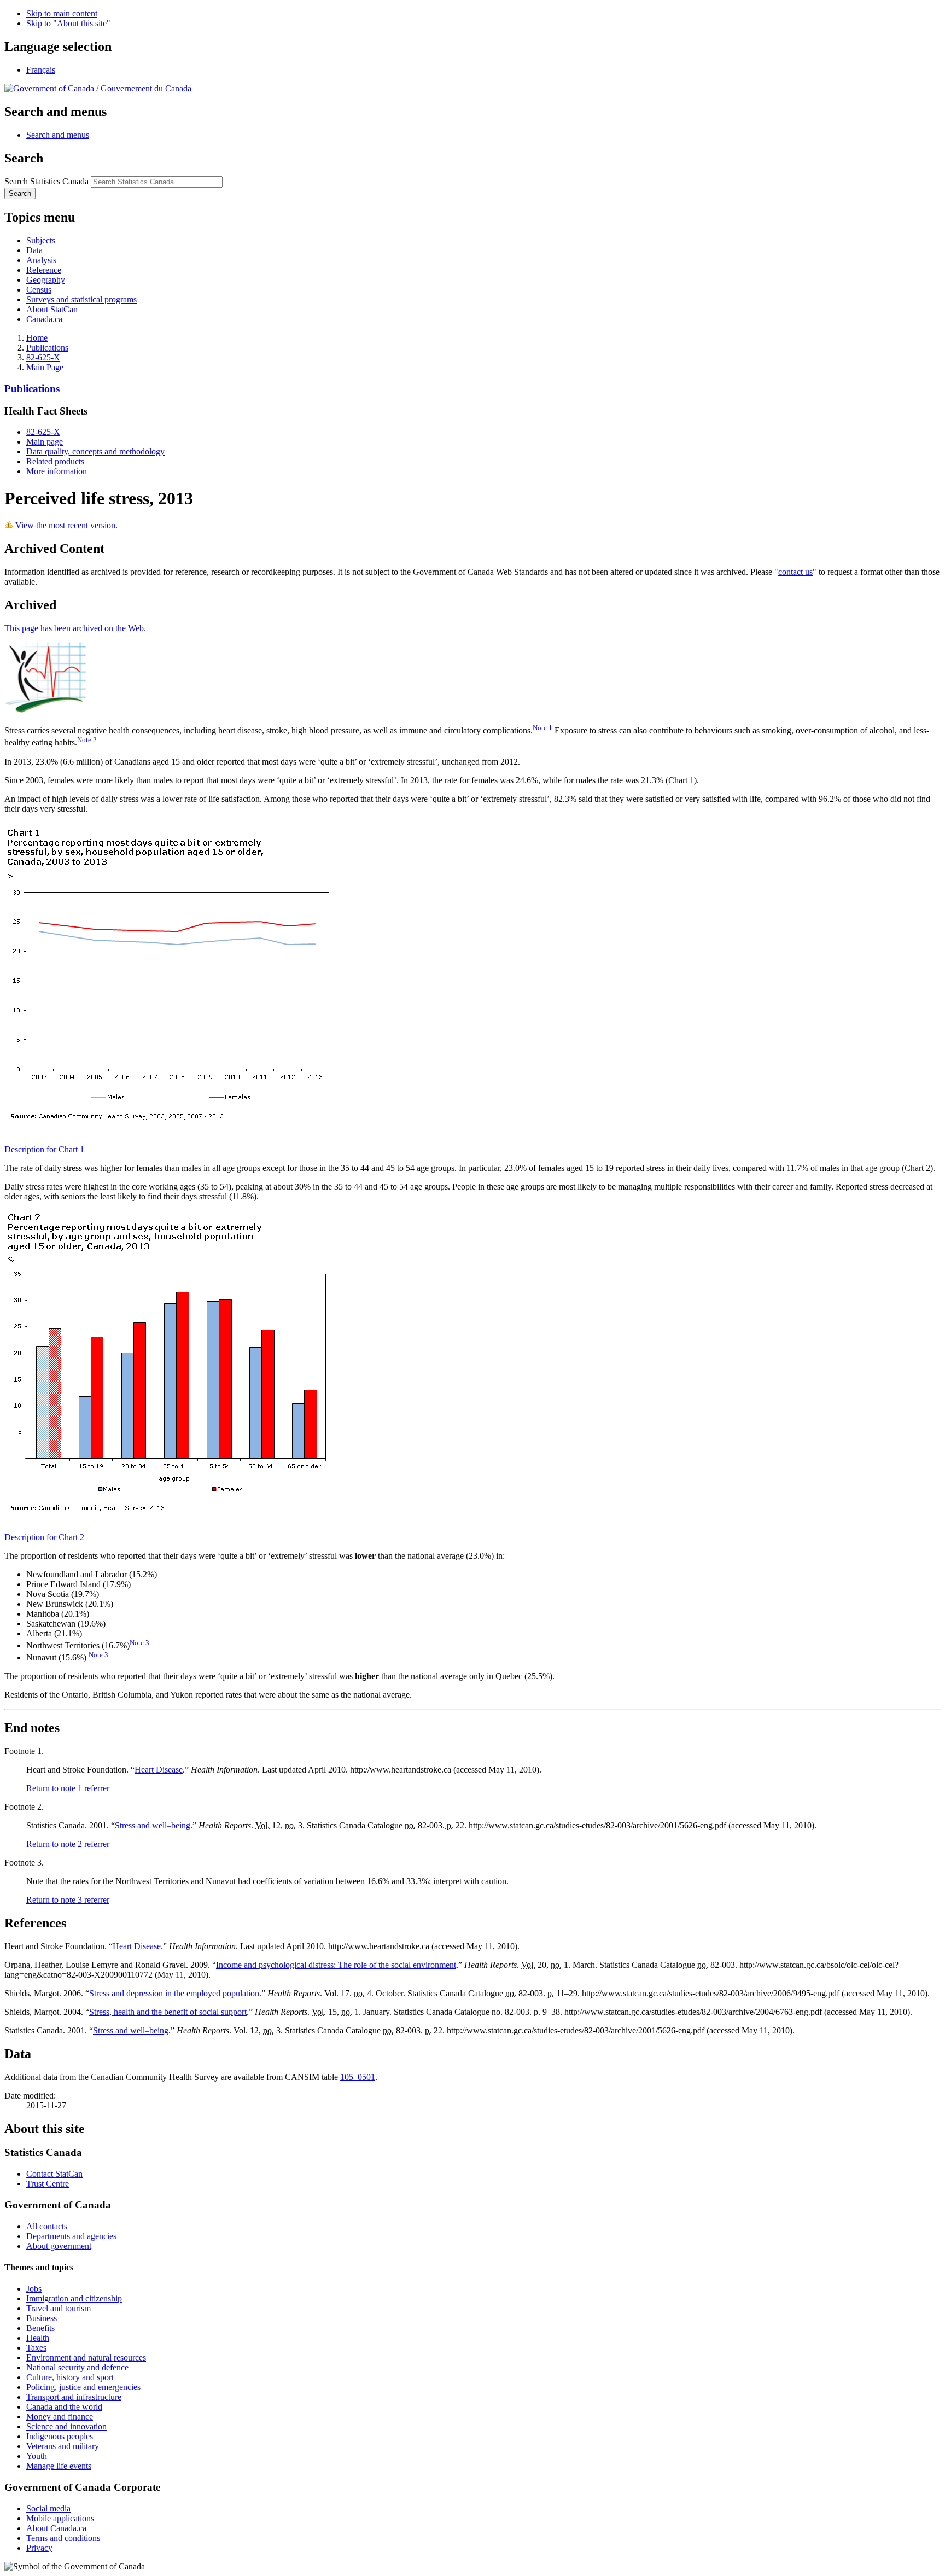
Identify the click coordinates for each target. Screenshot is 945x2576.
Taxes (36, 2348)
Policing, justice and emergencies (83, 2387)
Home (37, 338)
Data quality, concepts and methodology (95, 451)
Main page (45, 442)
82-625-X (43, 357)
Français (41, 70)
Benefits (40, 2328)
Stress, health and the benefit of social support (168, 2012)
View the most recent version (65, 525)
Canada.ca (44, 319)
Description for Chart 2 (44, 1537)
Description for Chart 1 (44, 1149)
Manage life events (59, 2466)
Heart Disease (159, 1770)
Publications (47, 348)
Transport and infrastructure (74, 2397)
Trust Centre (48, 2184)
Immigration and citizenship (74, 2298)
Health (38, 2338)
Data (34, 250)
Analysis (41, 260)
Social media (48, 2508)
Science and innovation (66, 2426)
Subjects (41, 240)
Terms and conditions (63, 2538)
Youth (37, 2456)
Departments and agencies (71, 2236)
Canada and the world (64, 2407)
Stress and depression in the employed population (174, 1993)
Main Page (45, 367)
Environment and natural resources (86, 2358)
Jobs (34, 2289)
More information (57, 471)
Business (42, 2318)
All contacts (47, 2226)
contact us (795, 572)
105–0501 (358, 2077)
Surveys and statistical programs (81, 299)
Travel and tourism (59, 2308)
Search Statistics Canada (46, 181)
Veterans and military (63, 2446)
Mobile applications (60, 2518)
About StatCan (52, 309)
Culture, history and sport (70, 2377)
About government (59, 2246)
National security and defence (77, 2367)
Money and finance (60, 2417)
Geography (46, 280)
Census (39, 290)
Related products (55, 461)
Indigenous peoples (60, 2436)
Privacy (39, 2548)
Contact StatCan (54, 2174)
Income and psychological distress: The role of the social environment (336, 1965)
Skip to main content (62, 13)
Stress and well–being (153, 1825)
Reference (44, 270)
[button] (58, 135)
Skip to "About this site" (68, 23)
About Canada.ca (56, 2528)
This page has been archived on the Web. (75, 628)
